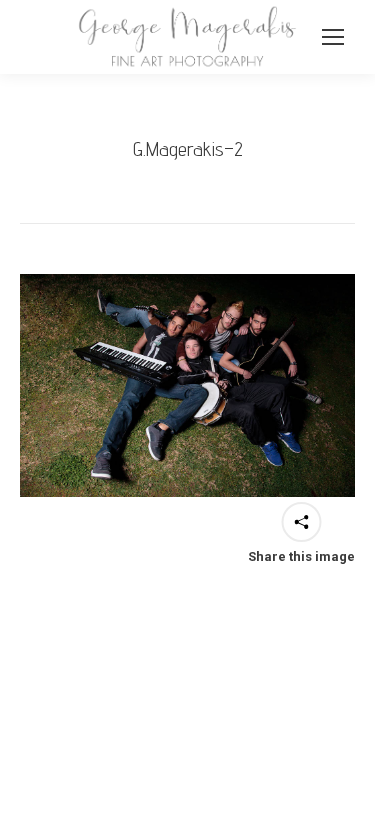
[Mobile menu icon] (333, 37)
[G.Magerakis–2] (187, 385)
